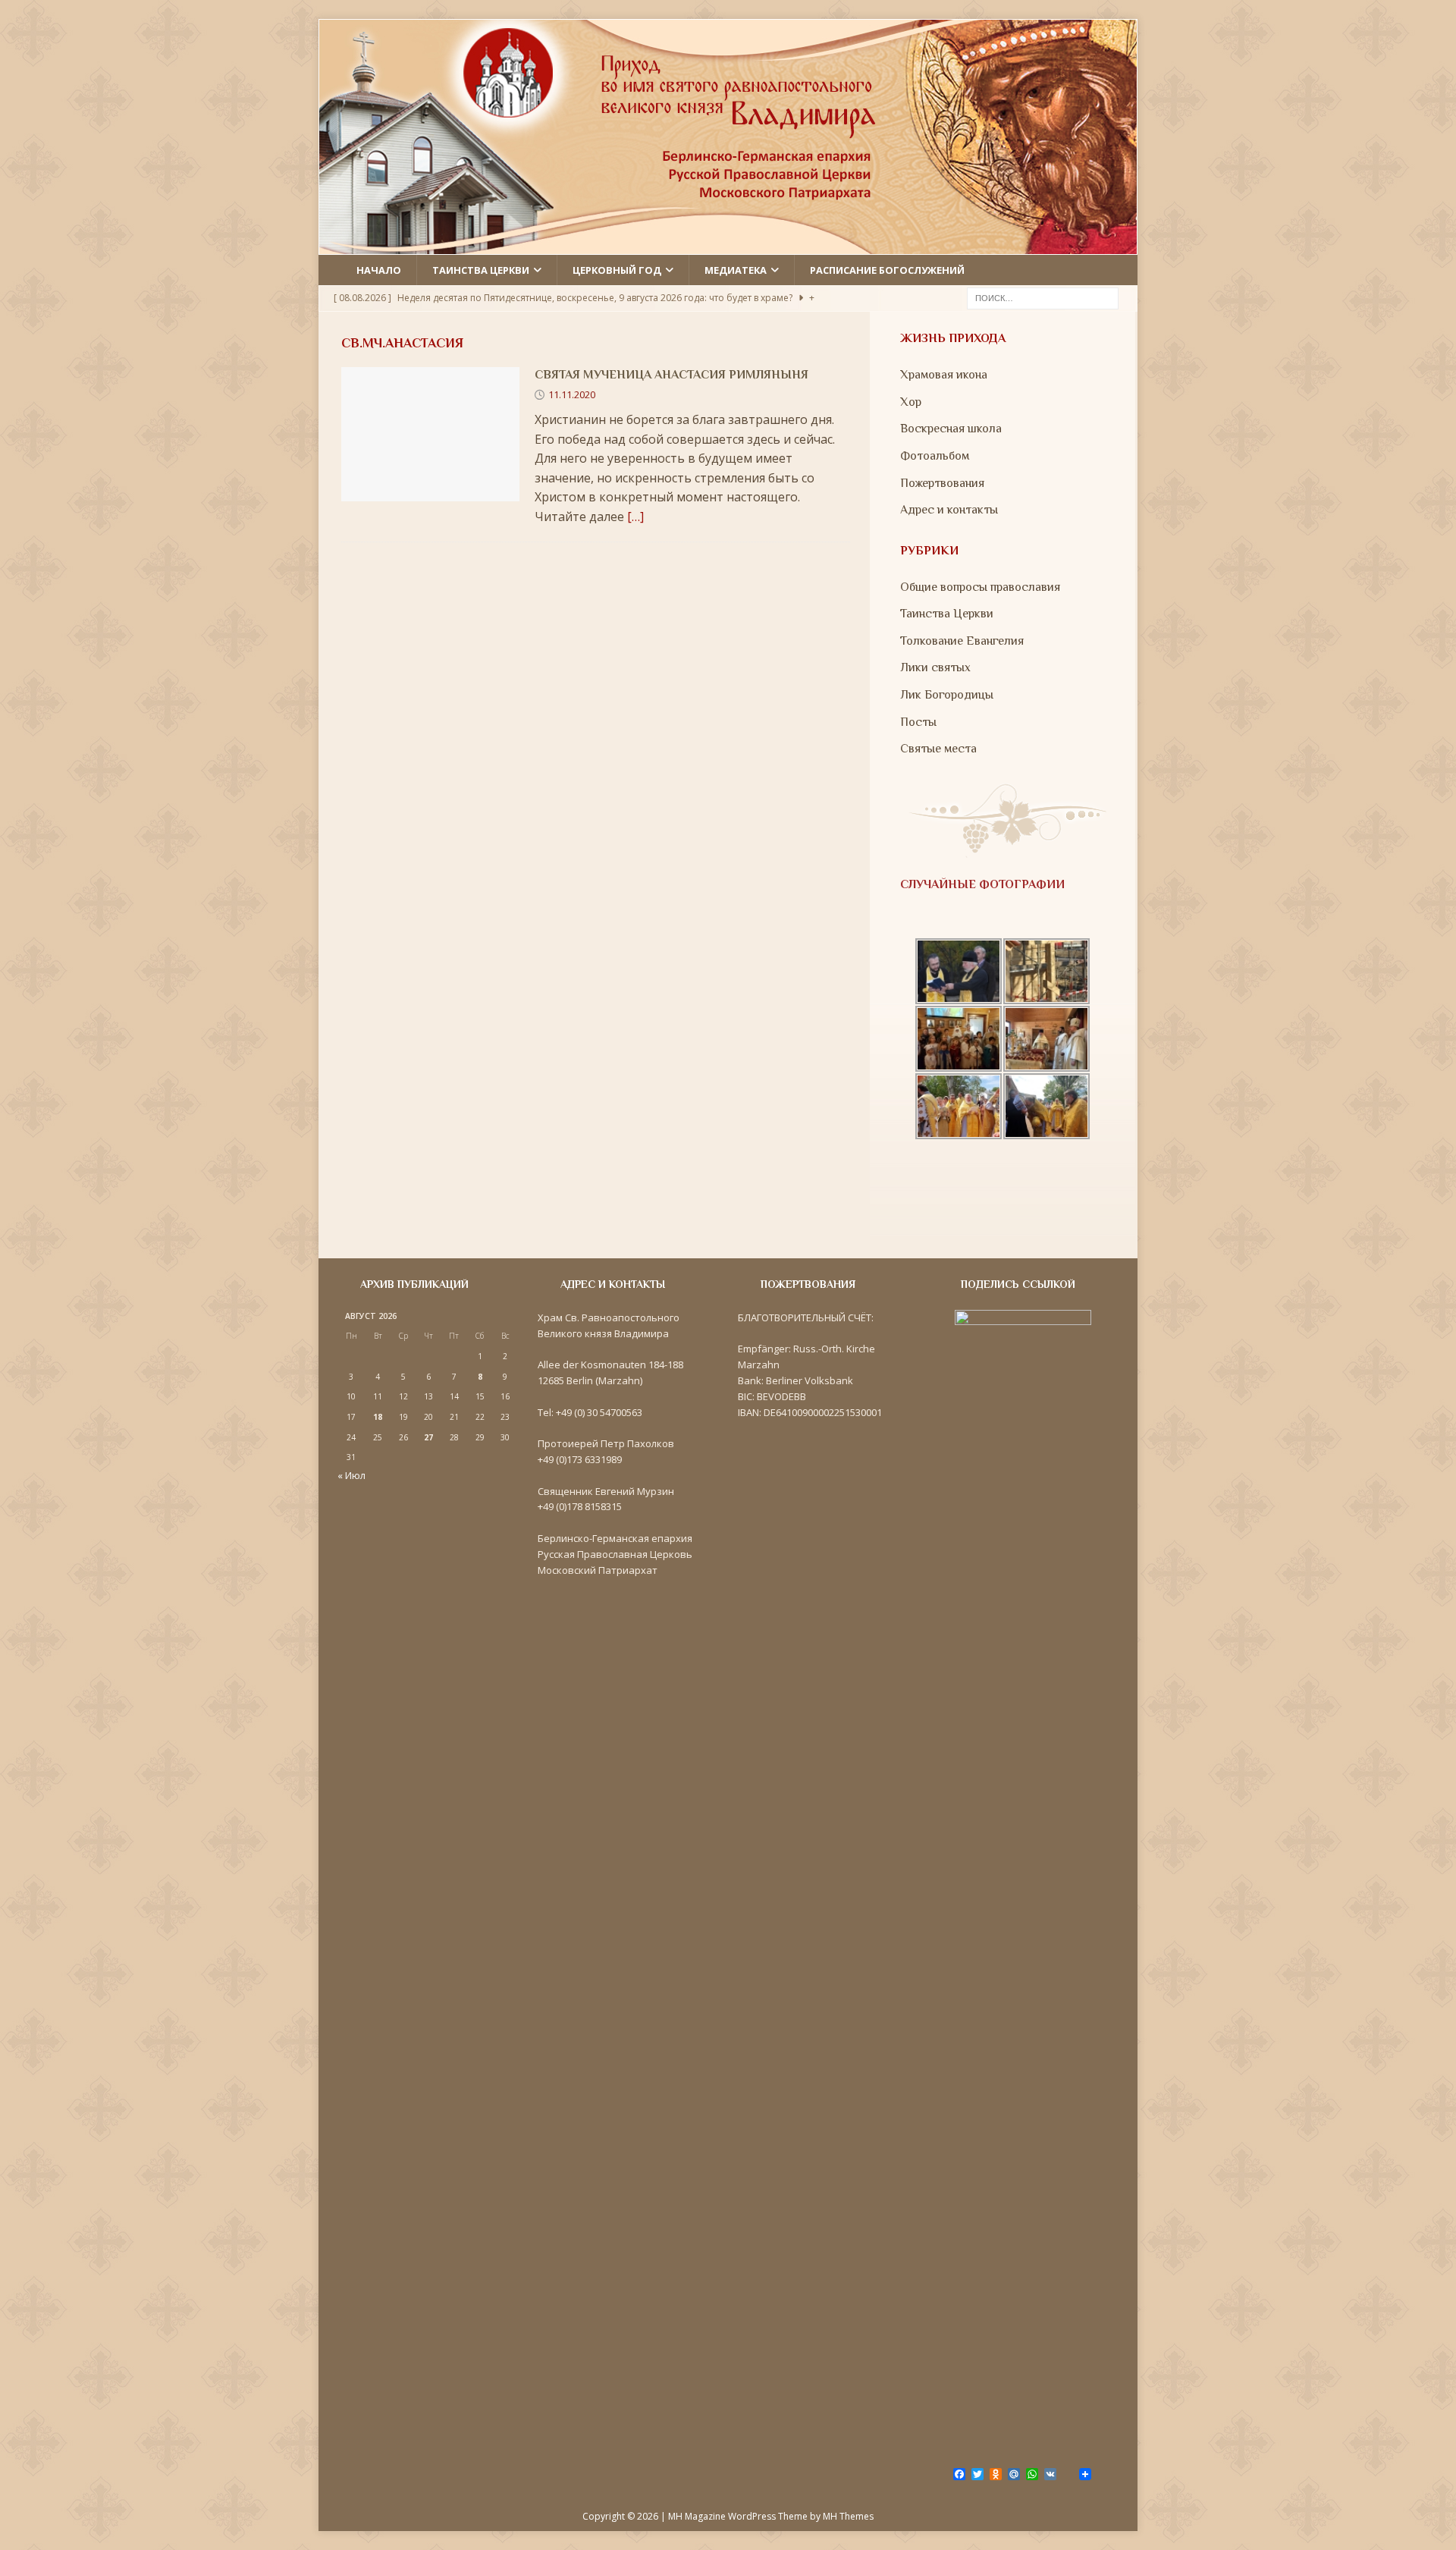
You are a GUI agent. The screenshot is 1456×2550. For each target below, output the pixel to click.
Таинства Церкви (947, 614)
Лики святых (935, 667)
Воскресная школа (951, 429)
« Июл (351, 1475)
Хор (911, 402)
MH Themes (848, 2516)
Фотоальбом (935, 456)
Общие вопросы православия (980, 587)
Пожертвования (942, 483)
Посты (918, 722)
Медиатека (736, 270)
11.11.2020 (572, 394)
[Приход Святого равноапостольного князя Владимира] (728, 244)
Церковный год (617, 270)
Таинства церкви (481, 270)
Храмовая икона (944, 375)
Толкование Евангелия (962, 641)
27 (428, 1437)
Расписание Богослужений (887, 270)
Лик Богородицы (947, 695)
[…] (635, 517)
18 (378, 1417)
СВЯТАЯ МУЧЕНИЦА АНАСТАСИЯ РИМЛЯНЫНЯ (672, 375)
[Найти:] (1043, 297)
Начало (379, 270)
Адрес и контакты (949, 510)
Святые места (938, 749)
